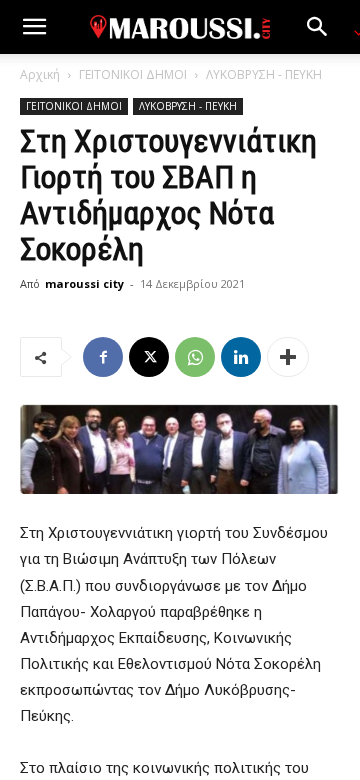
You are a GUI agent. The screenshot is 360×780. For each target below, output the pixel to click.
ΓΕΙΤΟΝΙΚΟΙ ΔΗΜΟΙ (133, 74)
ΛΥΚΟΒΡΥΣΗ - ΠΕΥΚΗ (264, 74)
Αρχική (40, 74)
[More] (288, 357)
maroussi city (84, 283)
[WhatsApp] (195, 357)
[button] (34, 27)
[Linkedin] (241, 357)
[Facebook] (103, 357)
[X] (149, 357)
